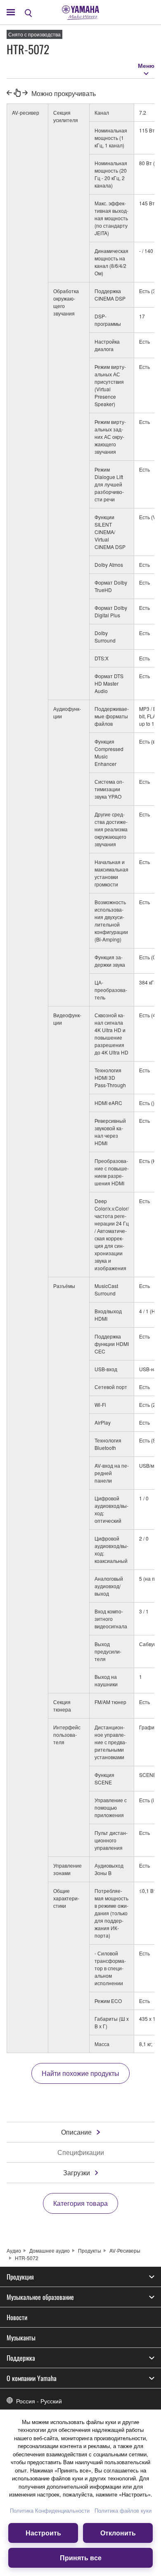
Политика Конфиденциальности (50, 2510)
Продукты (90, 2250)
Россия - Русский (39, 2401)
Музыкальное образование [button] (40, 2297)
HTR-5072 (27, 2258)
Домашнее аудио (50, 2250)
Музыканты (21, 2338)
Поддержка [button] (21, 2358)
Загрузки (77, 2173)
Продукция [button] (20, 2277)
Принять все (81, 2558)
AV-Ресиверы (125, 2250)
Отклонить (118, 2533)
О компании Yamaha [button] (32, 2378)
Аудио (14, 2250)
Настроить (43, 2533)
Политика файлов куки (123, 2510)
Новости (17, 2317)
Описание (76, 2132)
